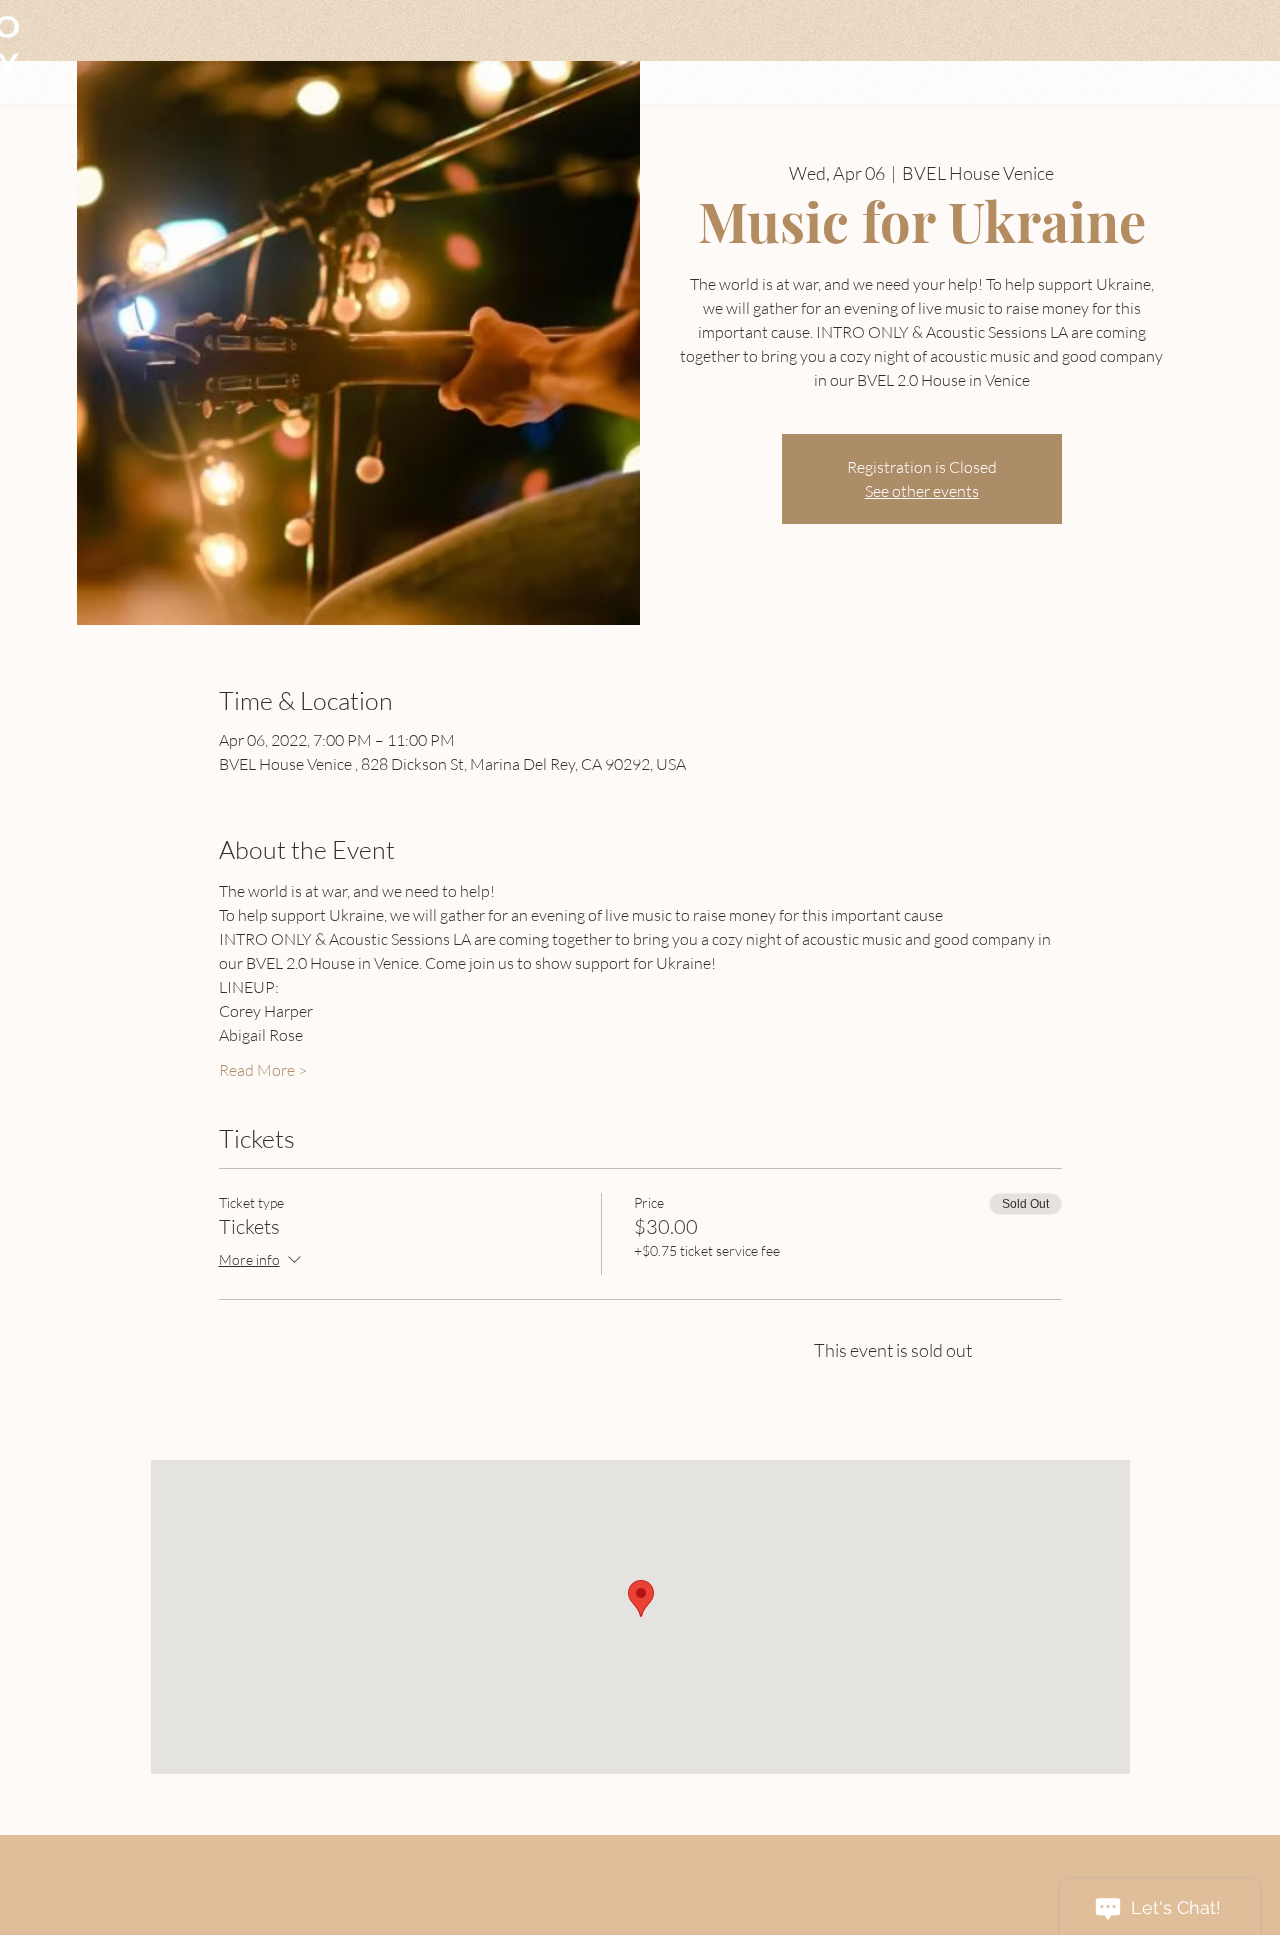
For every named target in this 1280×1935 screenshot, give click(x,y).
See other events (922, 491)
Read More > (263, 1070)
